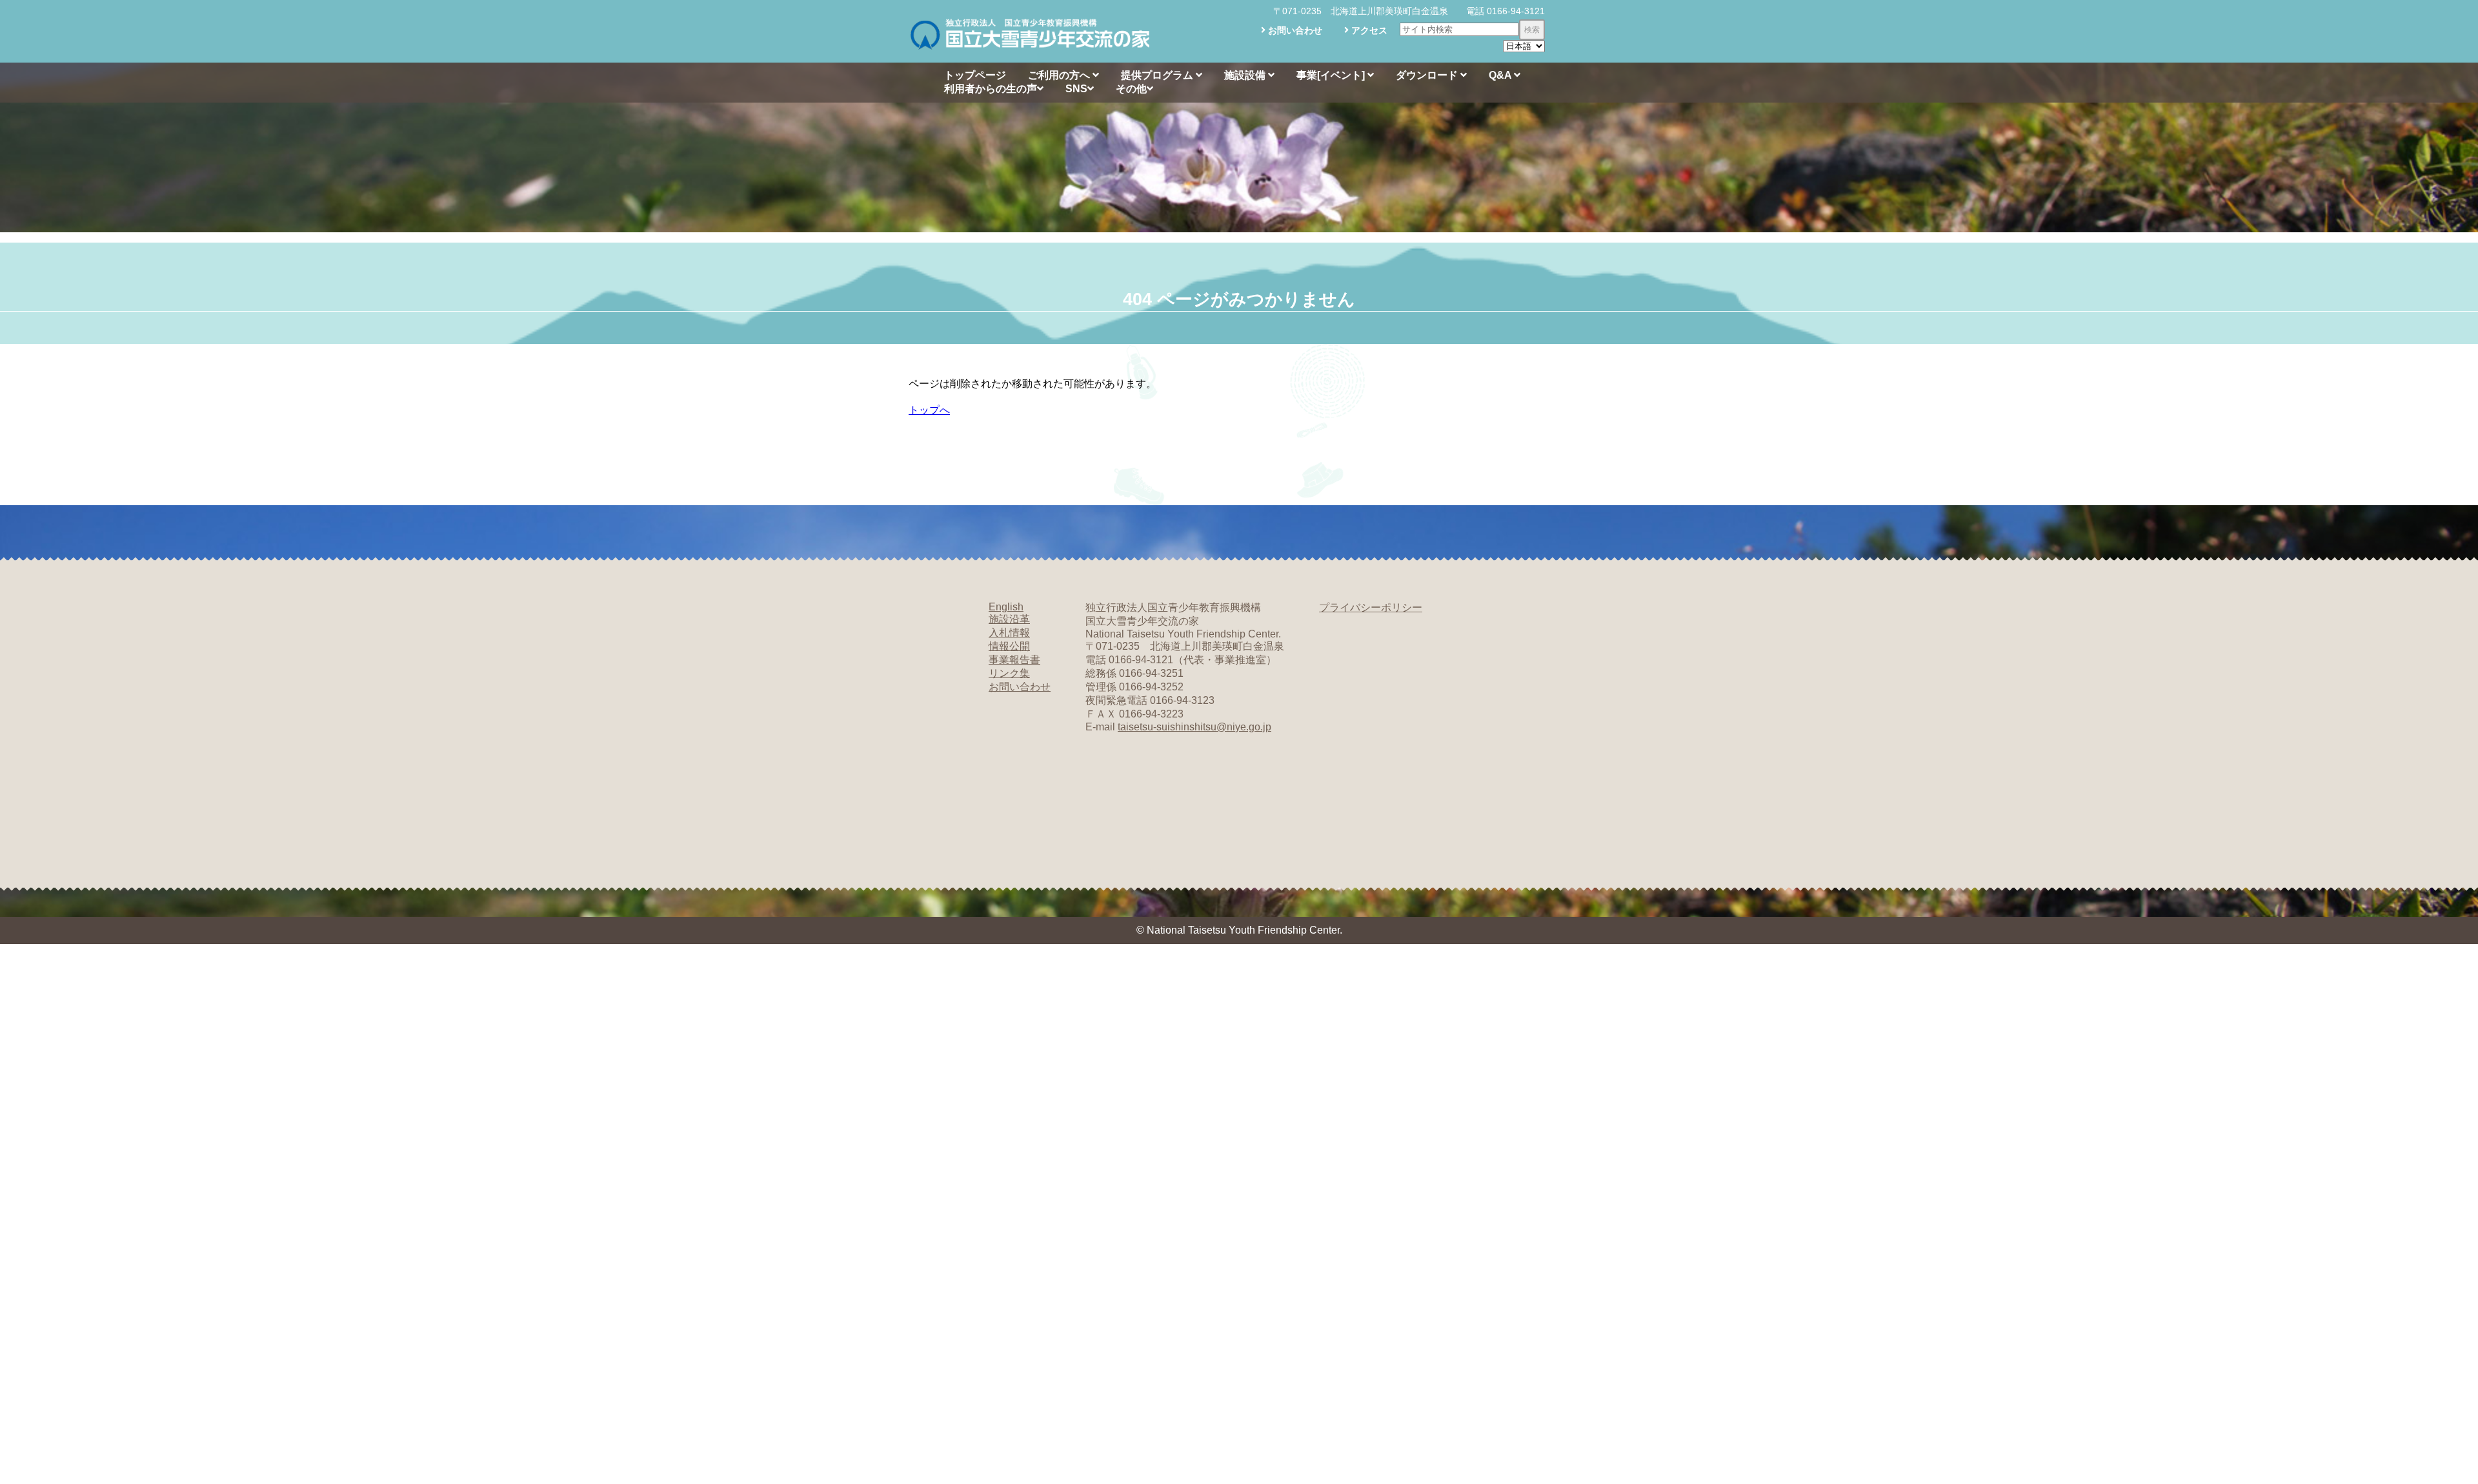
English (1006, 607)
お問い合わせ (1294, 30)
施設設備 (1246, 75)
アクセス (1368, 30)
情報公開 (1009, 646)
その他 (1131, 89)
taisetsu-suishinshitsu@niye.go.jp (1194, 727)
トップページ (975, 75)
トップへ (929, 410)
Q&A (1501, 75)
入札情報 (1009, 633)
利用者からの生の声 (991, 89)
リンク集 (1009, 673)
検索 (1532, 30)
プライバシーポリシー (1371, 607)
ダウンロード (1428, 75)
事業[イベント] (1332, 75)
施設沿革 (1009, 619)
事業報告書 (1014, 660)
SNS (1076, 89)
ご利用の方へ (1060, 75)
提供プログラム (1158, 75)
